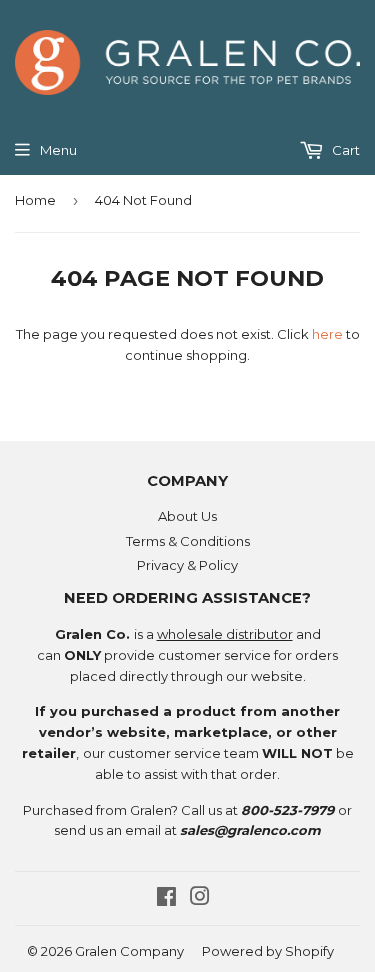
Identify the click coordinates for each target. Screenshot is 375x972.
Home (35, 200)
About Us (187, 516)
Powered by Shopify (268, 951)
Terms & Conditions (188, 541)
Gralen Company (129, 951)
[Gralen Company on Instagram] (200, 899)
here (327, 334)
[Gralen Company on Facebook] (166, 899)
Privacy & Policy (187, 565)
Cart (344, 150)
